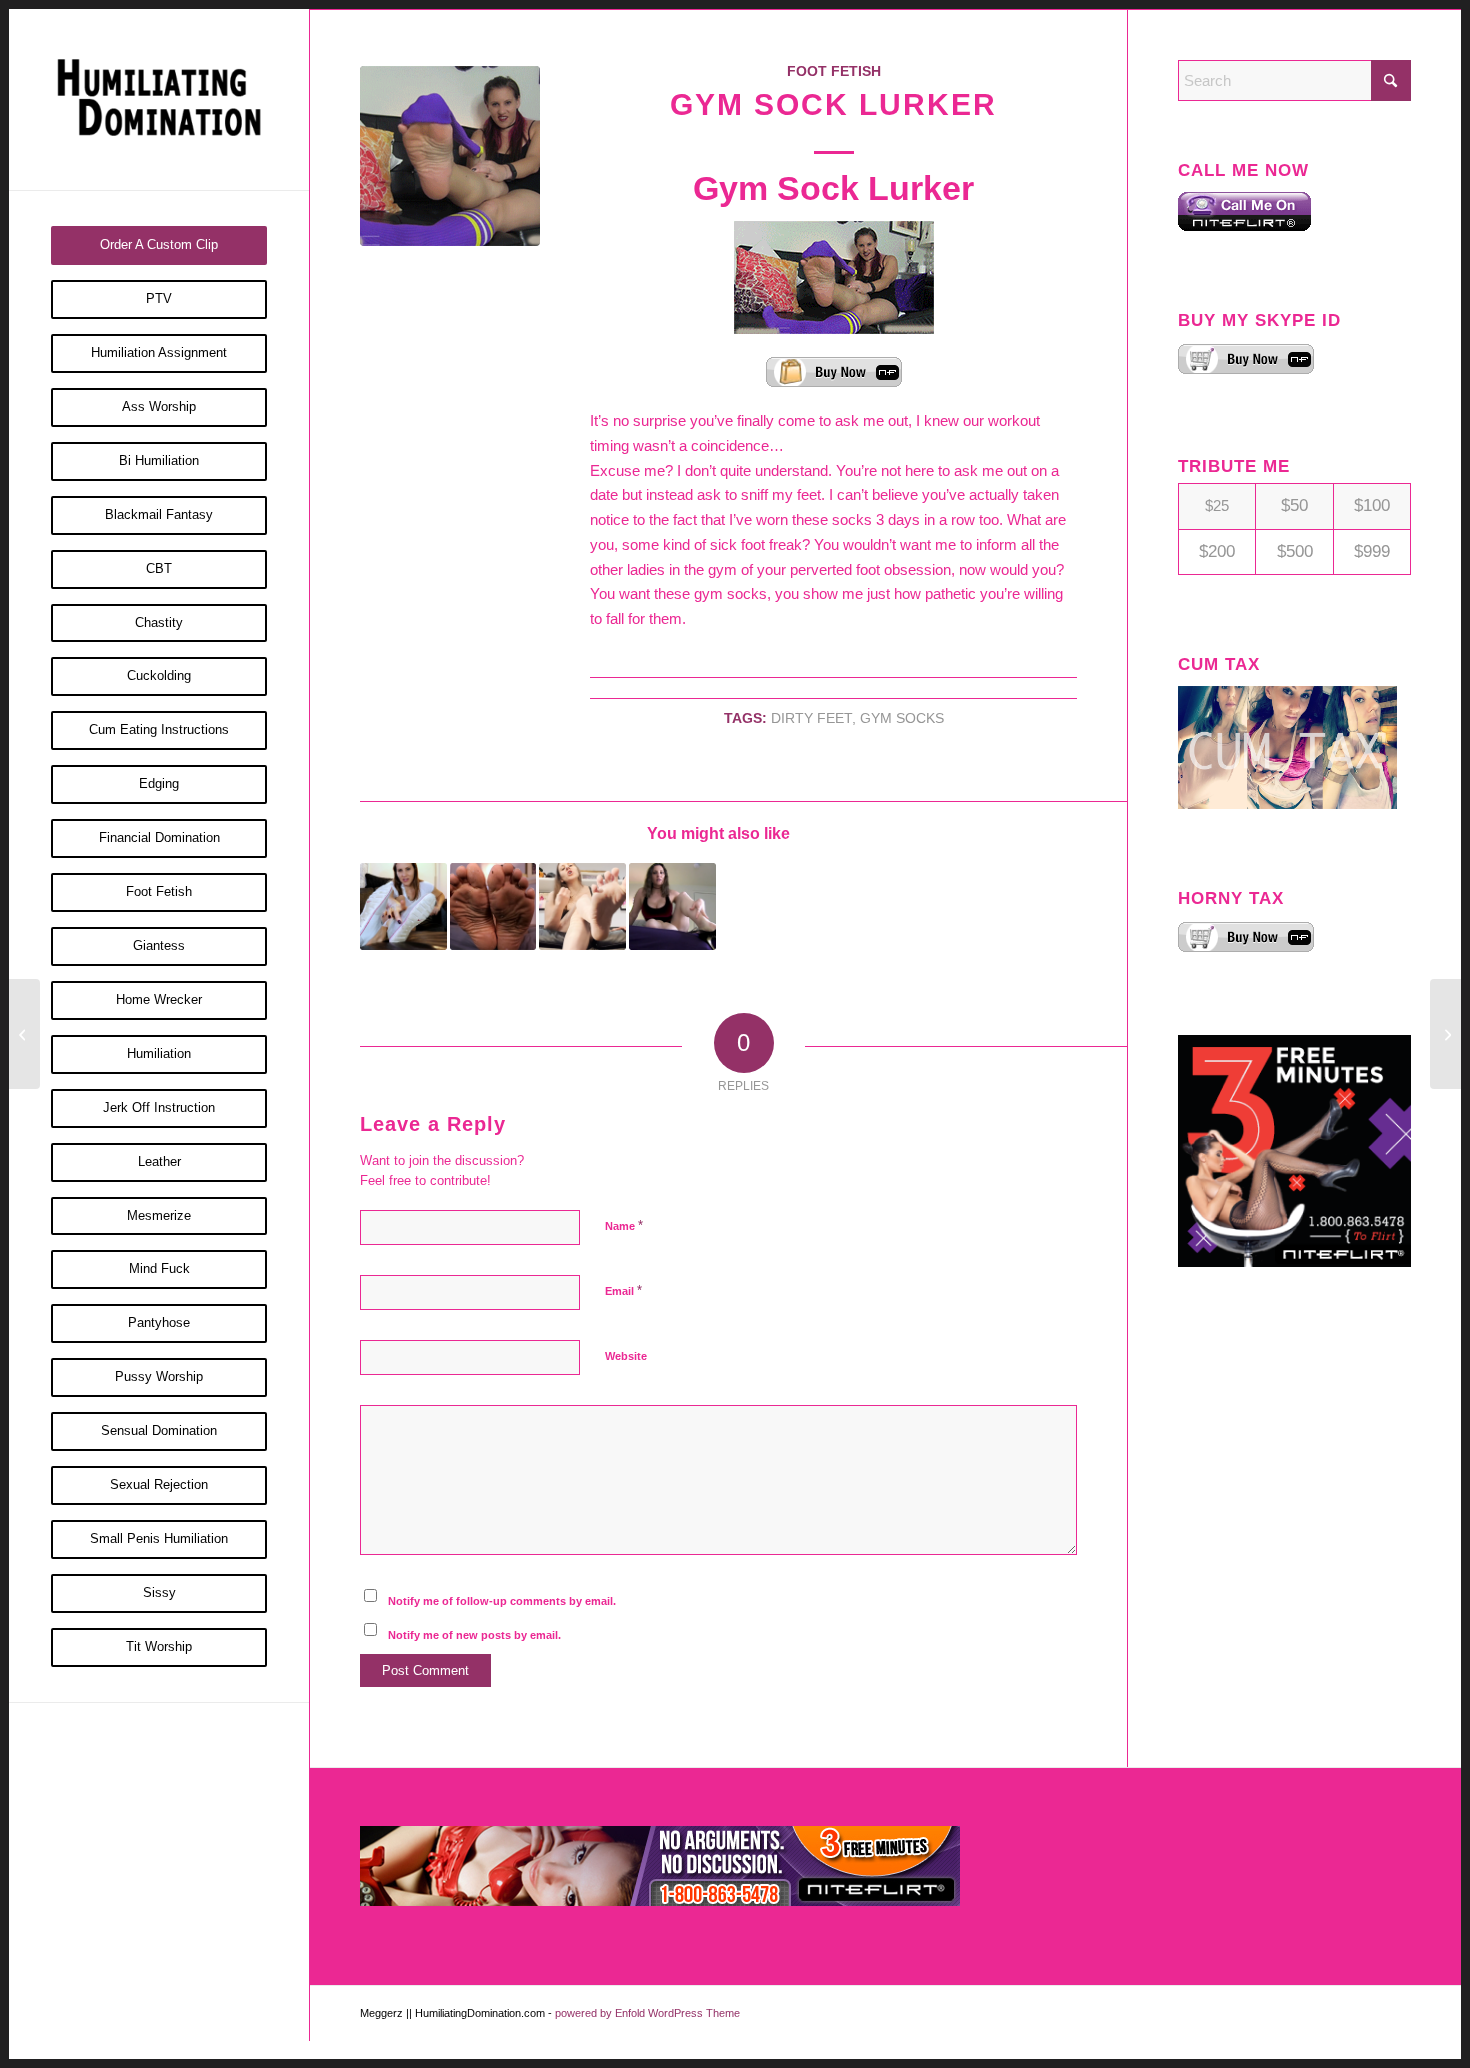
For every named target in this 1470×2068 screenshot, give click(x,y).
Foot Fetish (834, 71)
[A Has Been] (1445, 1034)
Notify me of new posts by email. (474, 1635)
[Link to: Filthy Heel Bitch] (672, 906)
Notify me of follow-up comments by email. (502, 1601)
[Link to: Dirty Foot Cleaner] (493, 906)
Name (624, 1225)
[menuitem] (159, 245)
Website (626, 1356)
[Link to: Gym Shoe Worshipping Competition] (403, 906)
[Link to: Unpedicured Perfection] (582, 906)
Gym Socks (902, 718)
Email (623, 1290)
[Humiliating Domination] (159, 99)
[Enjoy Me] (24, 1034)
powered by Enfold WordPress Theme (647, 2013)
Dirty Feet (811, 718)
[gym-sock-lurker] (450, 156)
